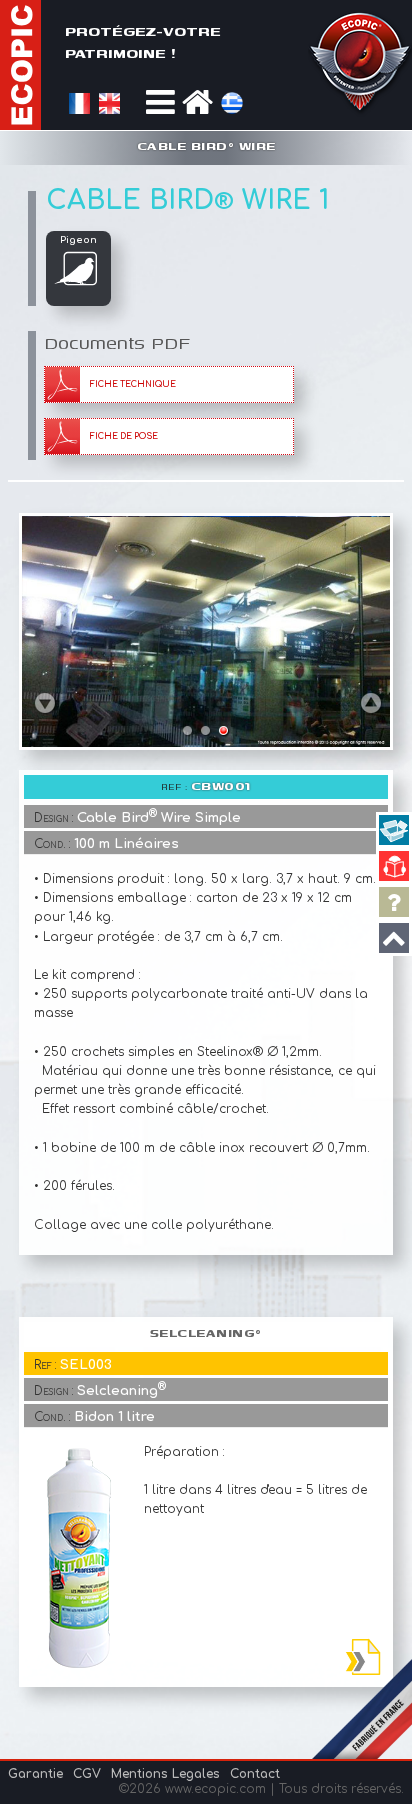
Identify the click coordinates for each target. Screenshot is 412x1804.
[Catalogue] (394, 866)
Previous (45, 702)
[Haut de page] (394, 938)
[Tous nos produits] (394, 830)
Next (372, 702)
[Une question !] (394, 902)
